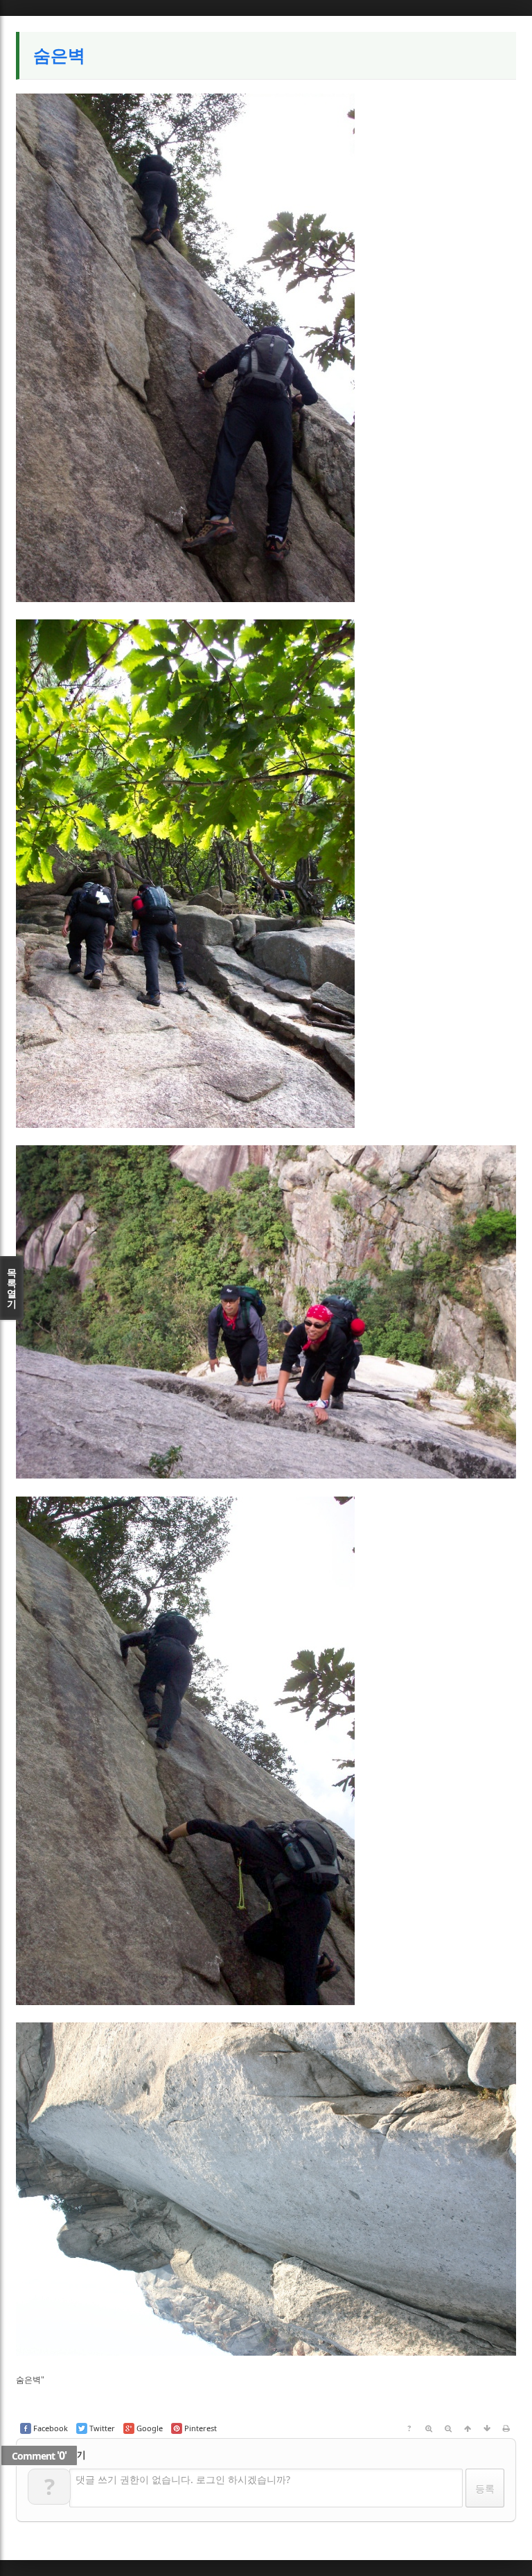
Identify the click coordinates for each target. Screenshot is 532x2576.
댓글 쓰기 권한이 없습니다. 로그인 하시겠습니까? (183, 2479)
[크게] (429, 2428)
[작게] (448, 2428)
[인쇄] (506, 2428)
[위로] (468, 2428)
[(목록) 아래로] (487, 2428)
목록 (12, 1288)
